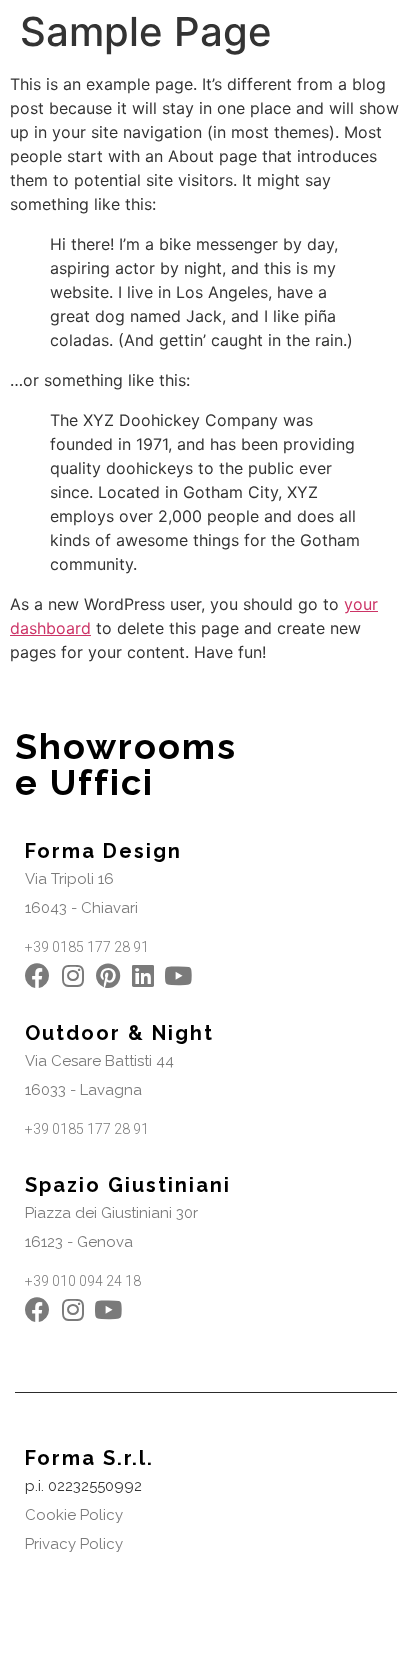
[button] (69, 879)
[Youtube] (177, 975)
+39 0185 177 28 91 (87, 947)
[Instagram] (72, 975)
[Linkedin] (142, 975)
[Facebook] (37, 975)
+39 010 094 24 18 (83, 1281)
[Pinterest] (107, 975)
